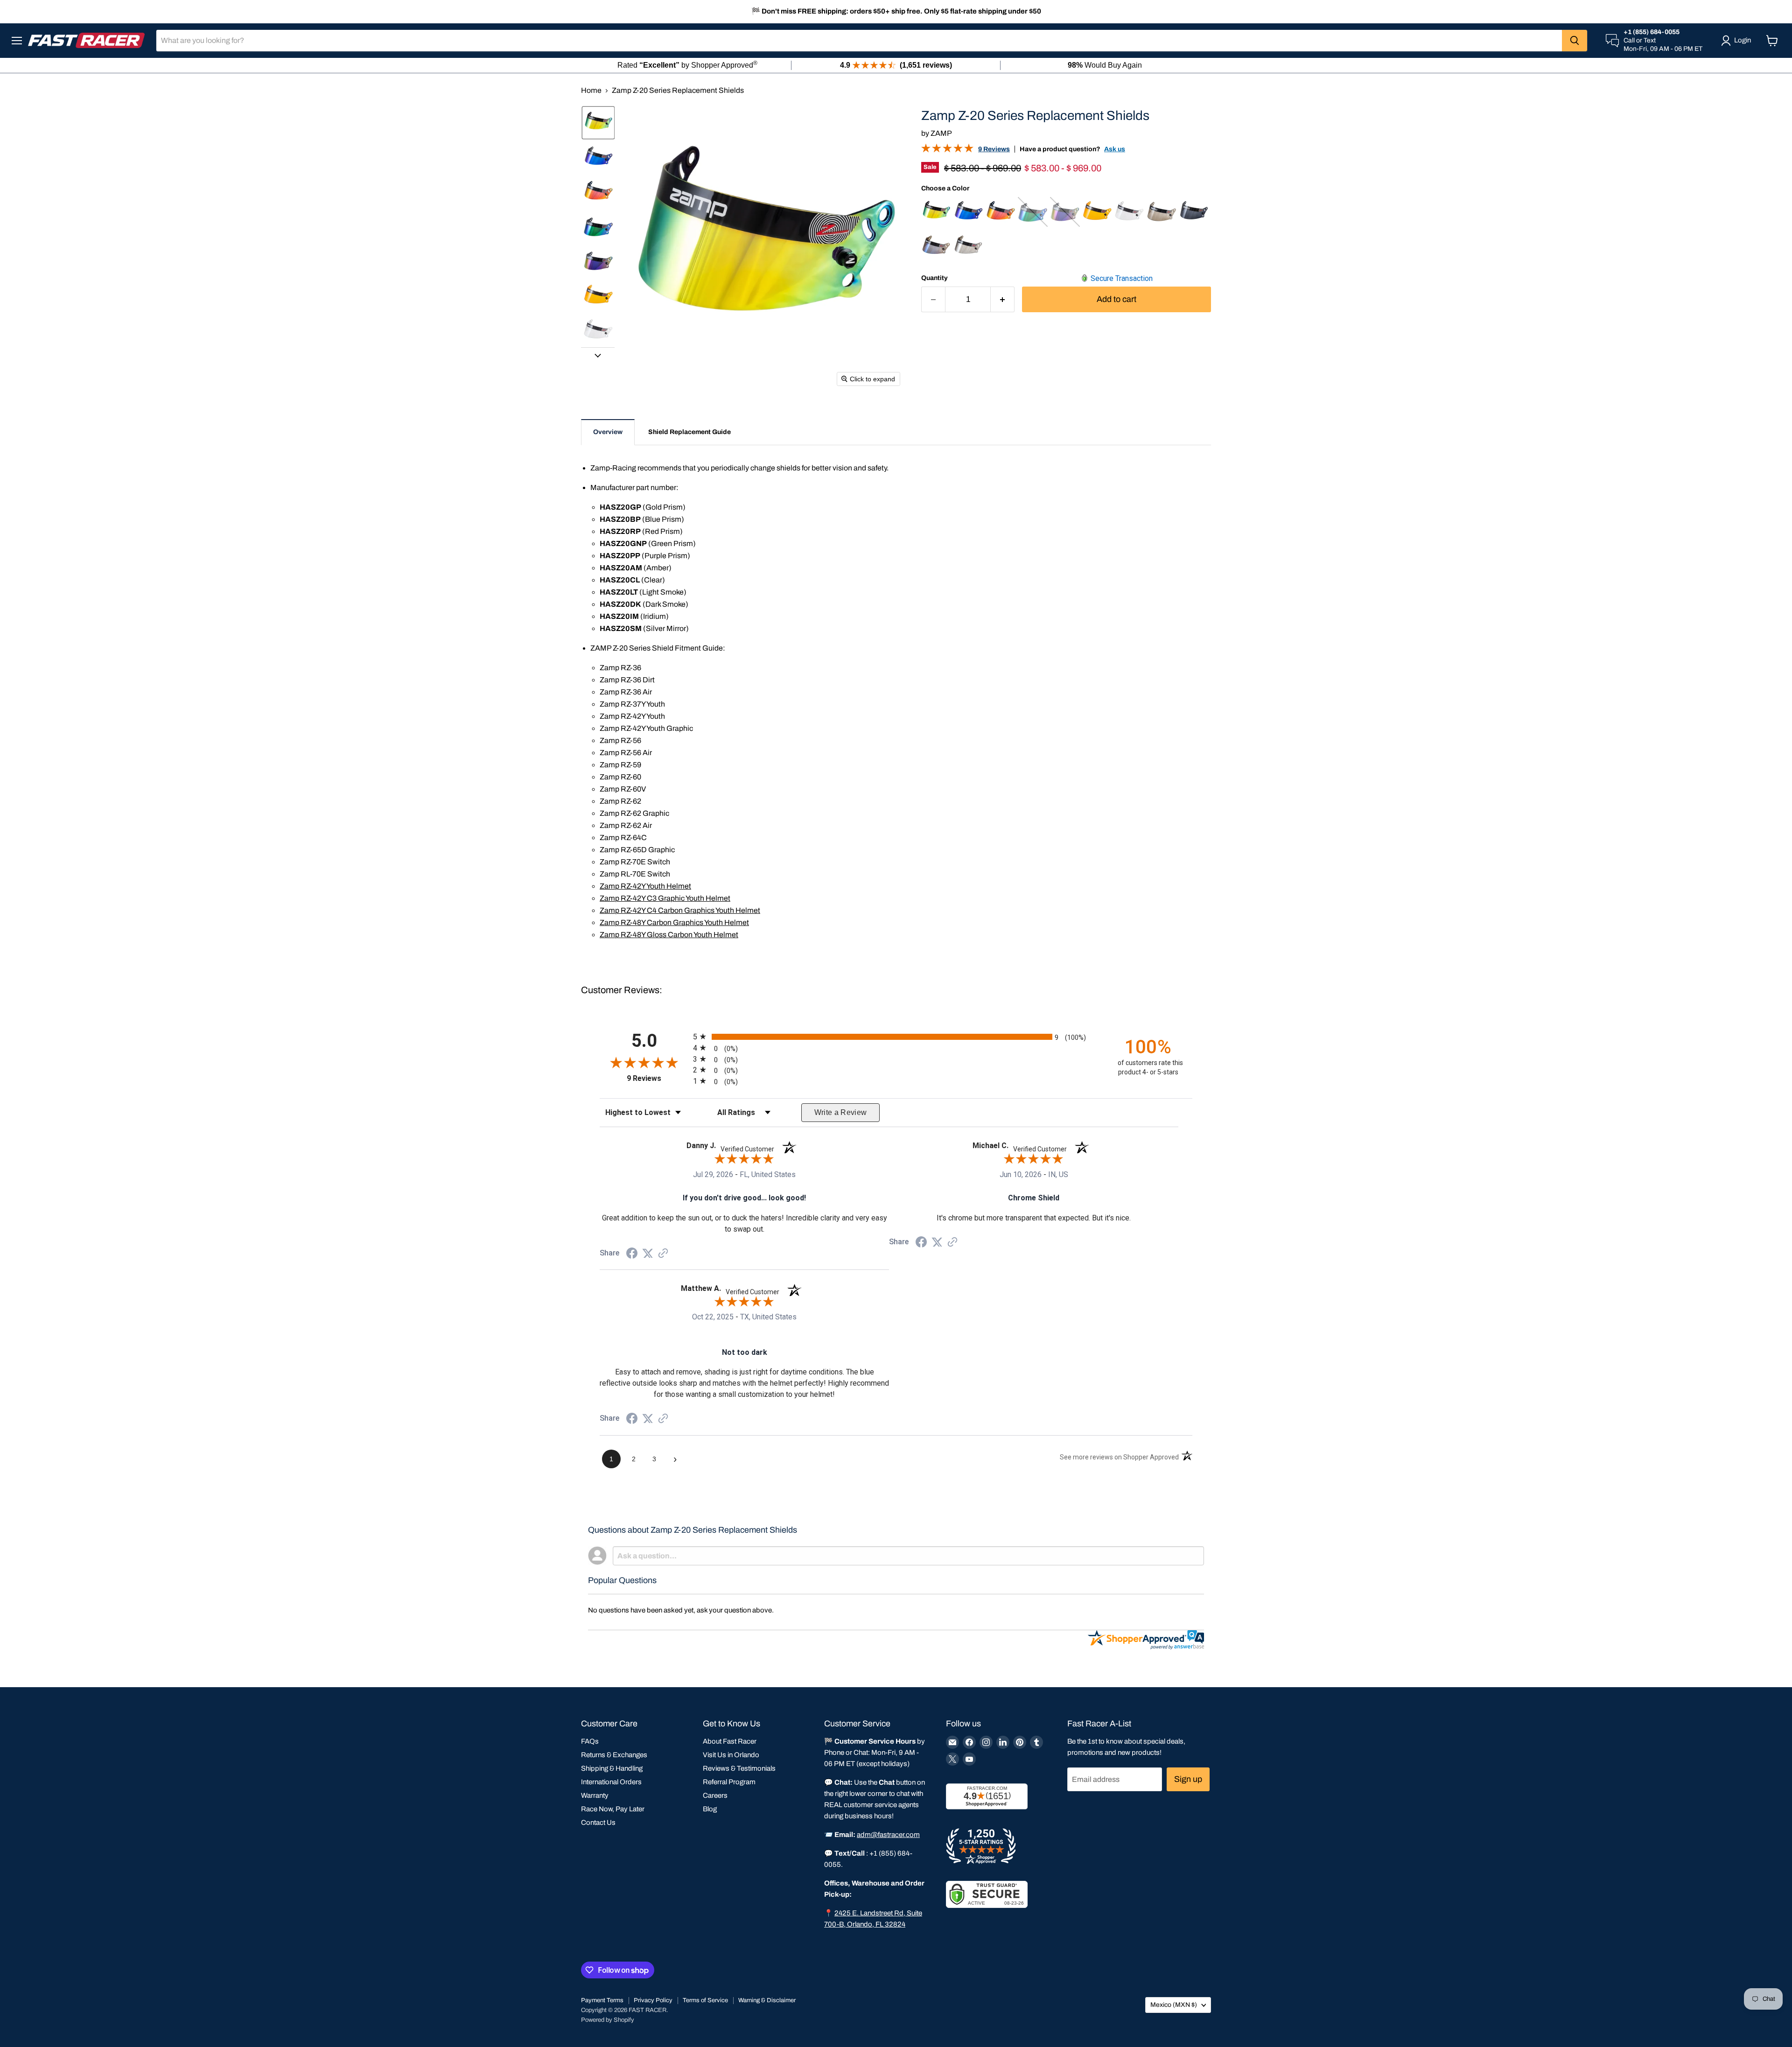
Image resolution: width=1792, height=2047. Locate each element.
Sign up (1188, 1779)
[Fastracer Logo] (86, 40)
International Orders (611, 1782)
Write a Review (841, 1112)
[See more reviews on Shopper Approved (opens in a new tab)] (663, 1254)
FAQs (590, 1741)
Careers (715, 1795)
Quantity (934, 278)
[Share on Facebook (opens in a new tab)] (632, 1254)
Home (591, 90)
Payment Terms (602, 2000)
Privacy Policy (653, 2000)
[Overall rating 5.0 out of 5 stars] (947, 150)
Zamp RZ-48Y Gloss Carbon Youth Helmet (669, 935)
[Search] (1575, 41)
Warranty (595, 1795)
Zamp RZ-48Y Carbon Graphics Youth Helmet (674, 922)
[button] (598, 123)
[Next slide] (598, 355)
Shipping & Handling (612, 1768)
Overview (608, 432)
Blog (710, 1809)
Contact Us (598, 1823)
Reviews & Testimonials (739, 1768)
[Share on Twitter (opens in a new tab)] (648, 1253)
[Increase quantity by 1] (1003, 299)
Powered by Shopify (608, 2020)
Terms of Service (705, 2000)
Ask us (1115, 149)
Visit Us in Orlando (731, 1755)
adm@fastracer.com (888, 1835)
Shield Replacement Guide (689, 432)
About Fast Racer (730, 1741)
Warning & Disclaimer (767, 2000)
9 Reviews (994, 149)
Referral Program (729, 1782)
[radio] (896, 1037)
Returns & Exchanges (614, 1755)
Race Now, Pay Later (613, 1809)
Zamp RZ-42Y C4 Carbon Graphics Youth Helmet (680, 910)
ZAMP (941, 133)
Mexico (1174, 2005)
